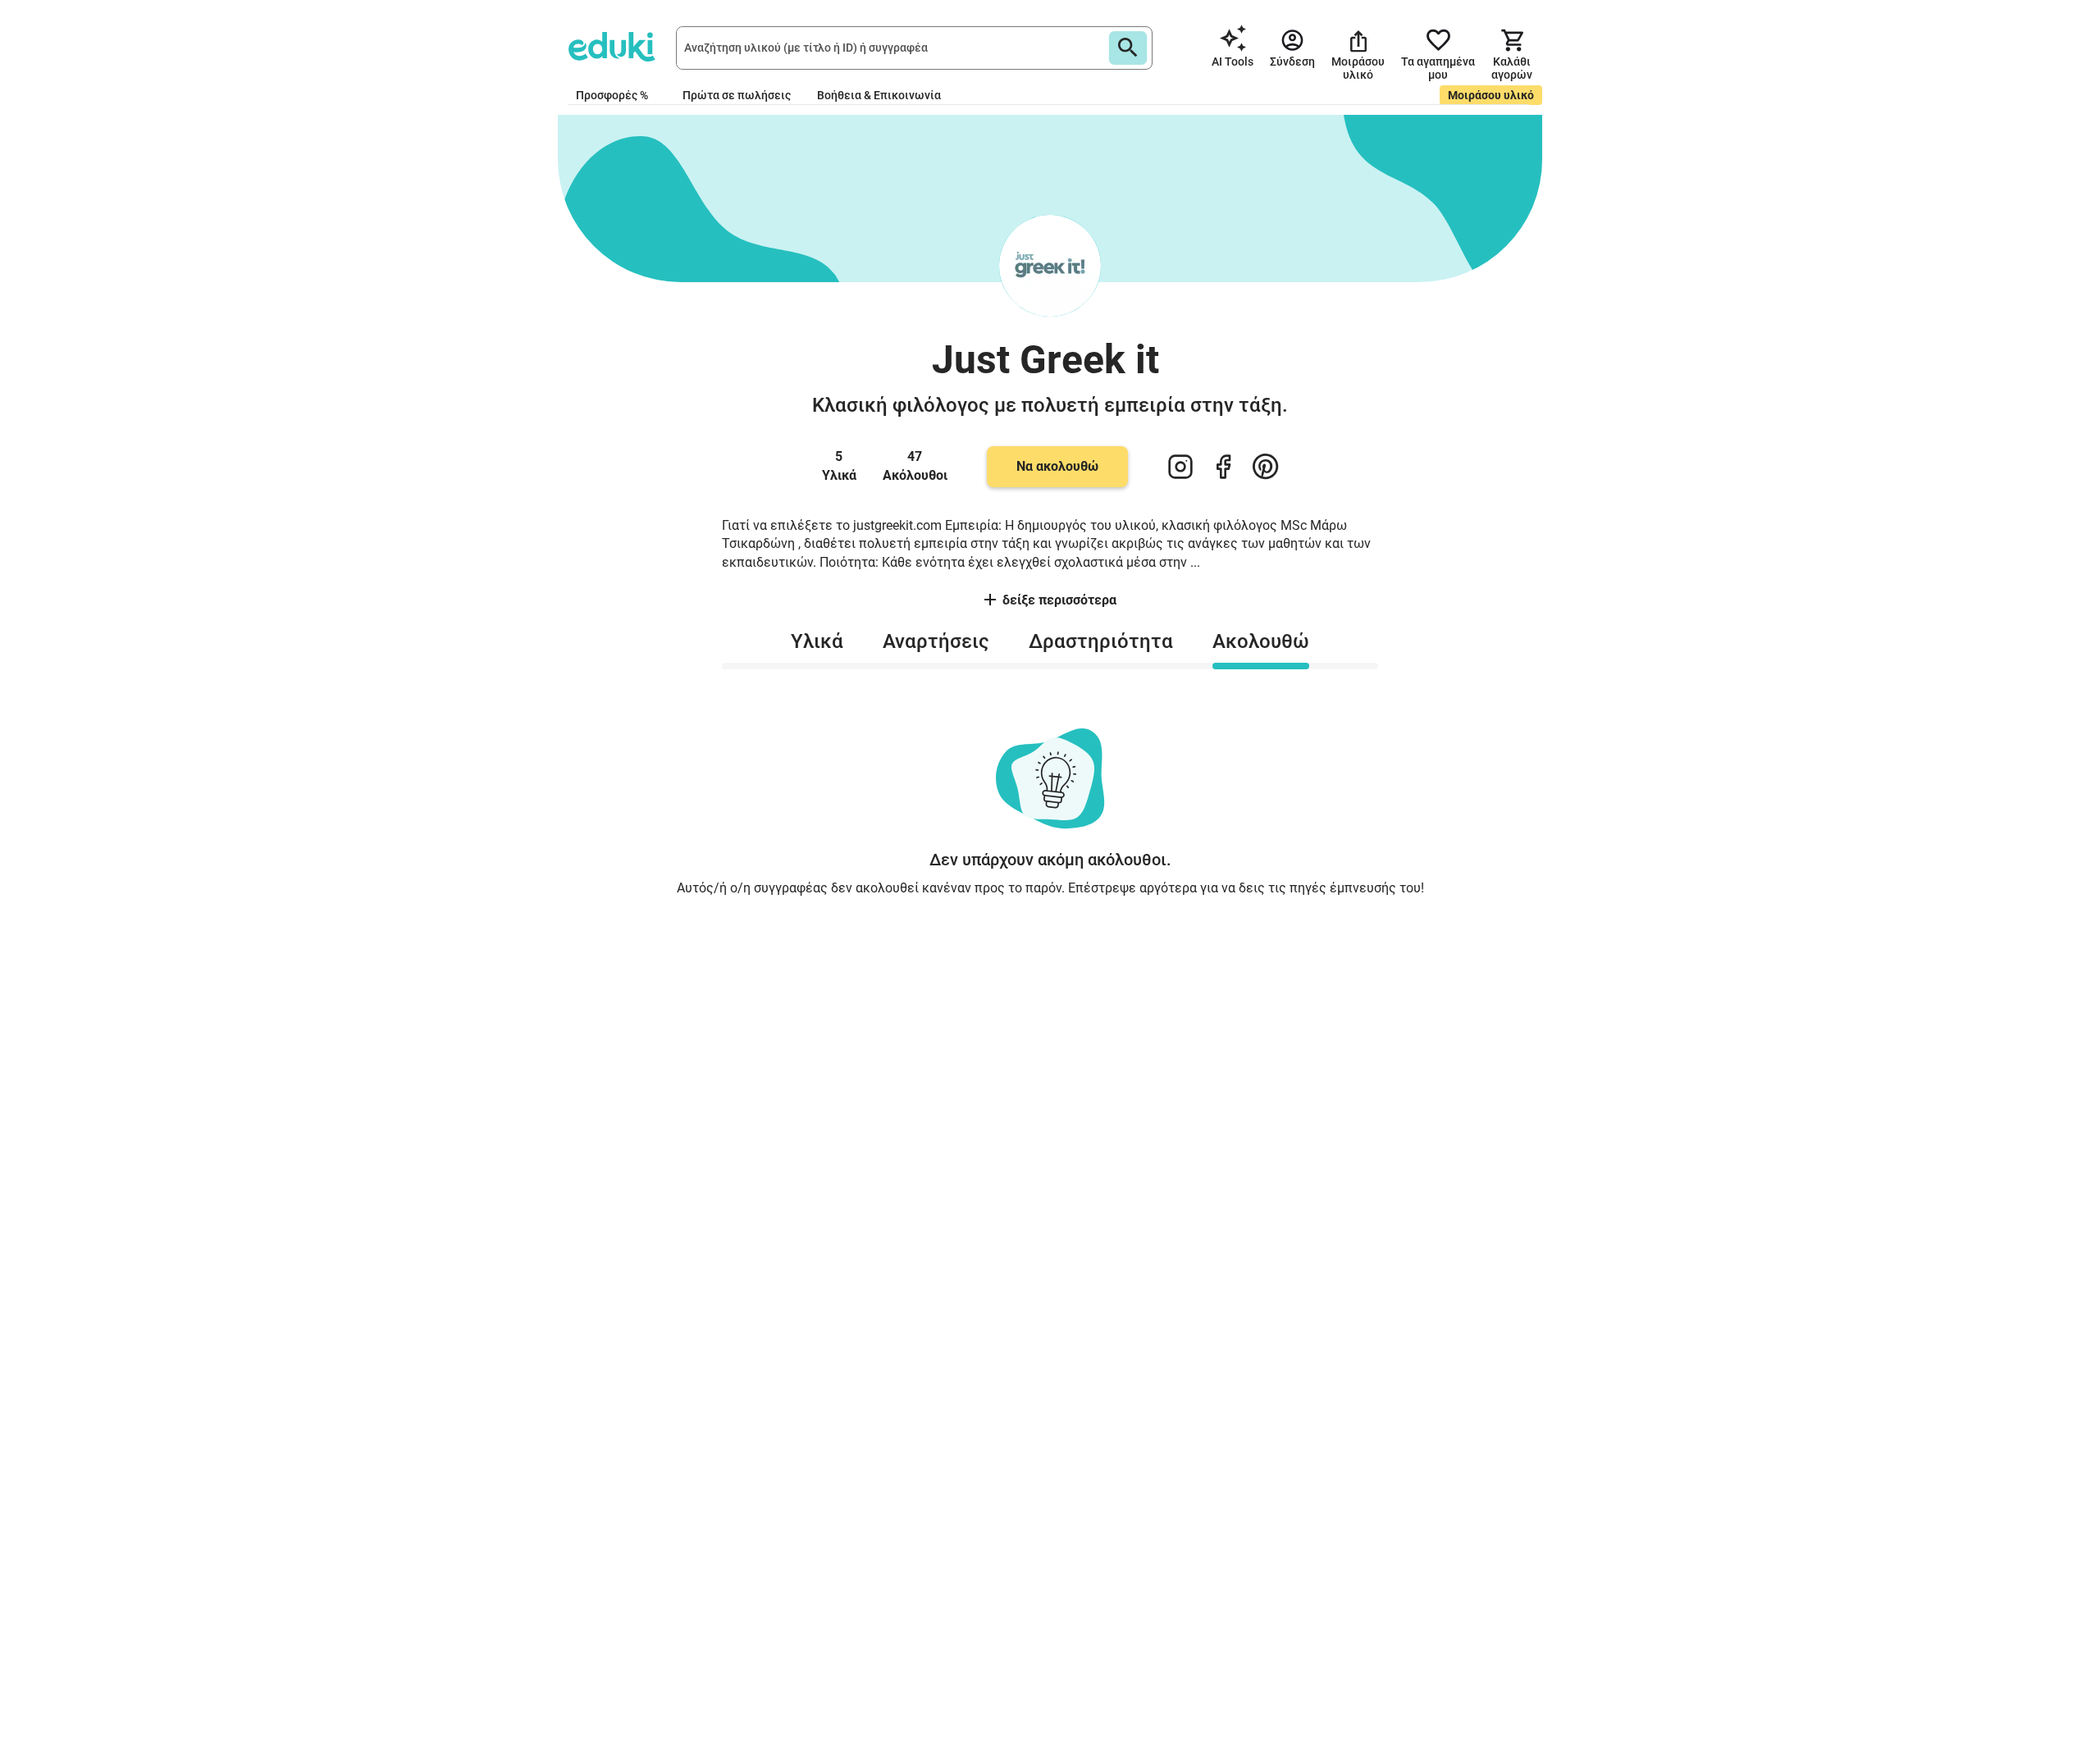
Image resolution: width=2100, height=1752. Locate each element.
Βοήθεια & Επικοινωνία (879, 95)
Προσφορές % (612, 95)
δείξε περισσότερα (1059, 600)
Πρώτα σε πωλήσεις (737, 95)
